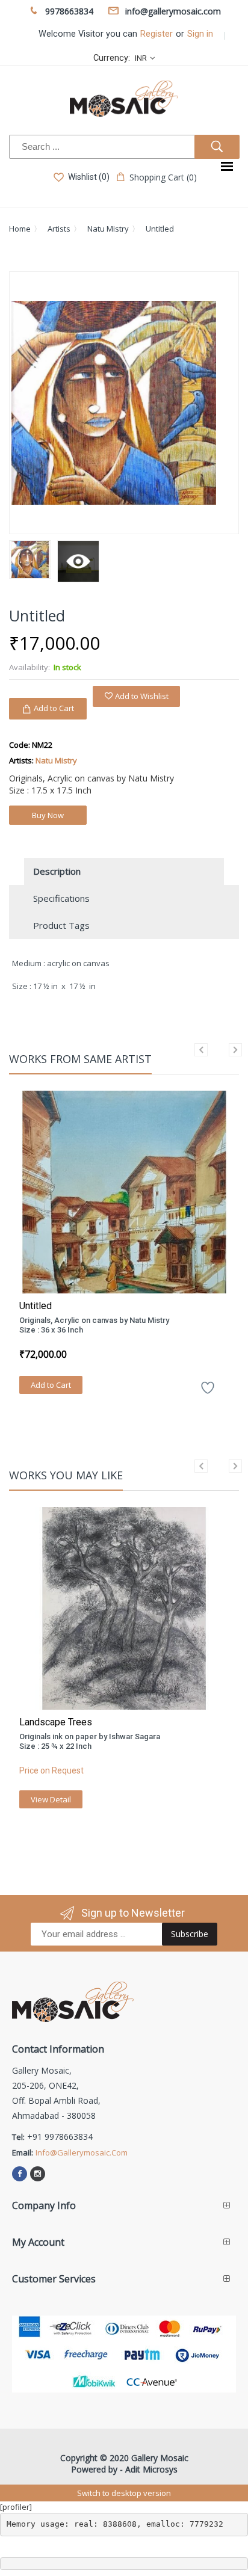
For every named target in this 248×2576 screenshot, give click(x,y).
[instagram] (38, 2174)
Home (20, 229)
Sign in (200, 34)
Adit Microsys (151, 2469)
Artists (59, 229)
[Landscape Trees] (124, 1608)
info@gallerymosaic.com (82, 2152)
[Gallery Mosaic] (124, 99)
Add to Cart (51, 1385)
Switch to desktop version (124, 2493)
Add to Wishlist (141, 696)
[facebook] (20, 2174)
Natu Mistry (108, 229)
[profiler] (16, 2507)
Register (157, 34)
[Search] (217, 147)
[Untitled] (124, 1192)
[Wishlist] (208, 1392)
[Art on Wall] (78, 561)
